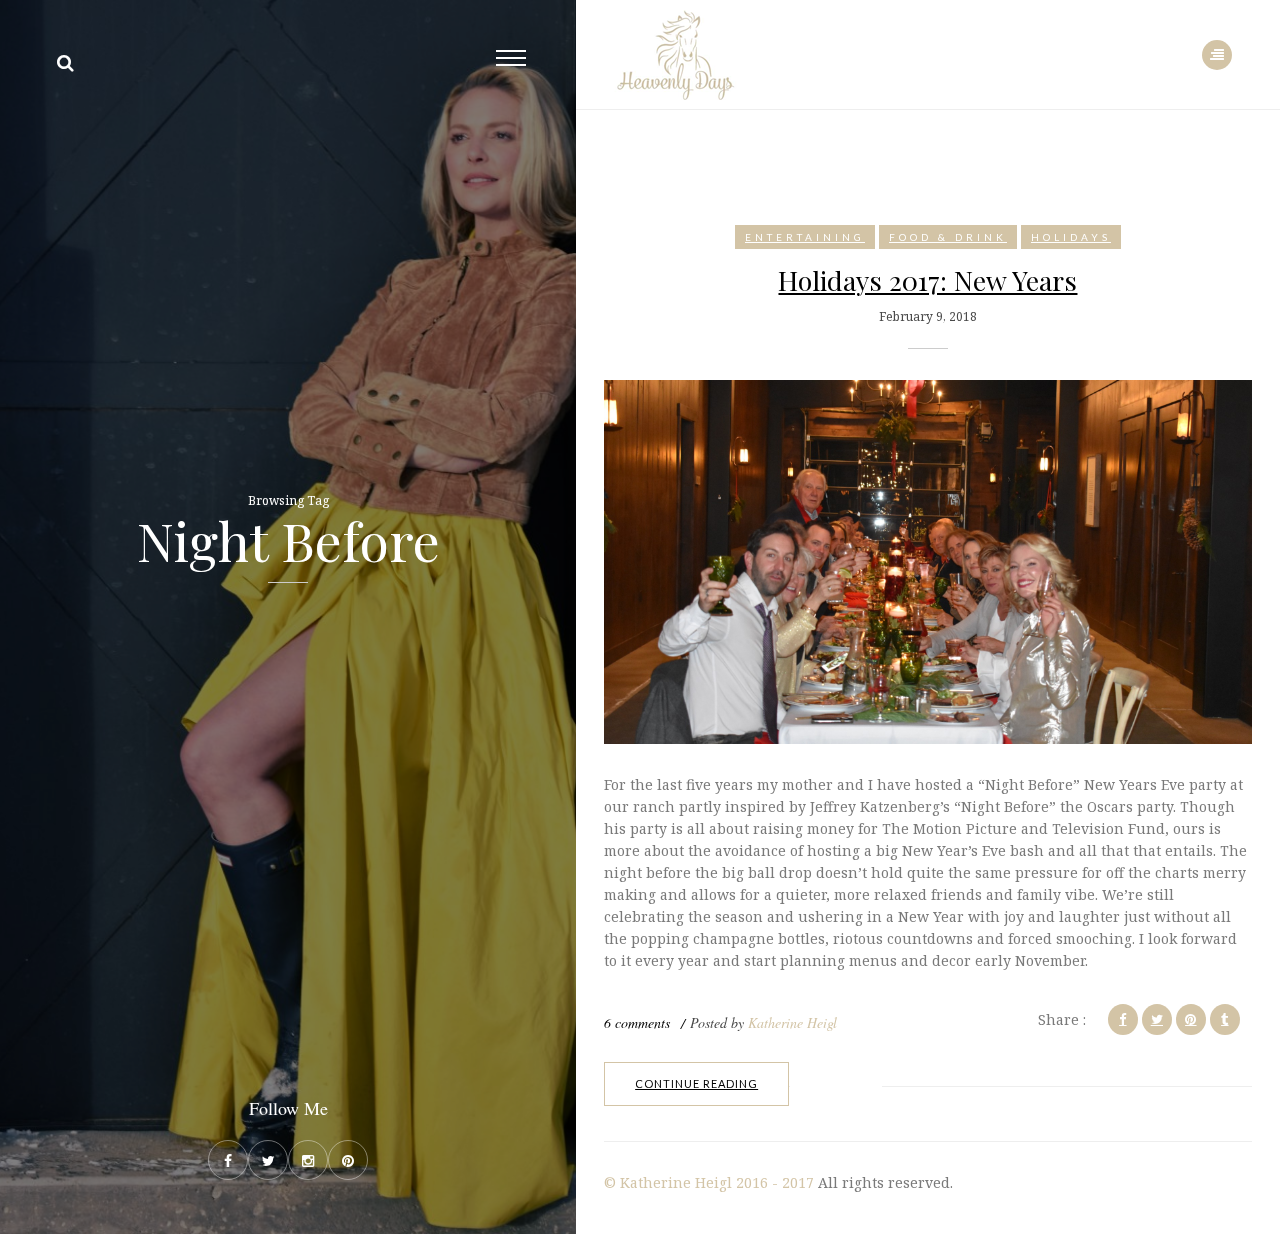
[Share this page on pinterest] (1191, 1019)
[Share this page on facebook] (1123, 1019)
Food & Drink (948, 237)
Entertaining (805, 237)
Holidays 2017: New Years (927, 280)
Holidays (1071, 237)
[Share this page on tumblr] (1225, 1019)
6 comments (637, 1022)
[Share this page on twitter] (1157, 1019)
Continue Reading (696, 1083)
